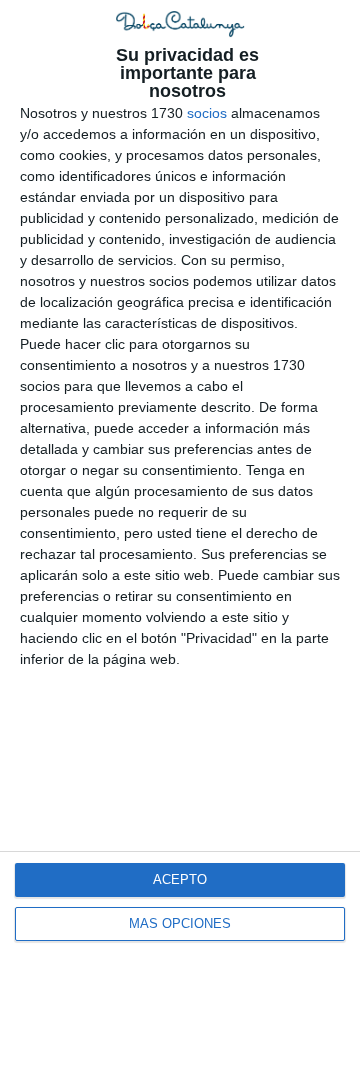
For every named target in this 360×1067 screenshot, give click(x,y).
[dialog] (180, 533)
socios (207, 113)
